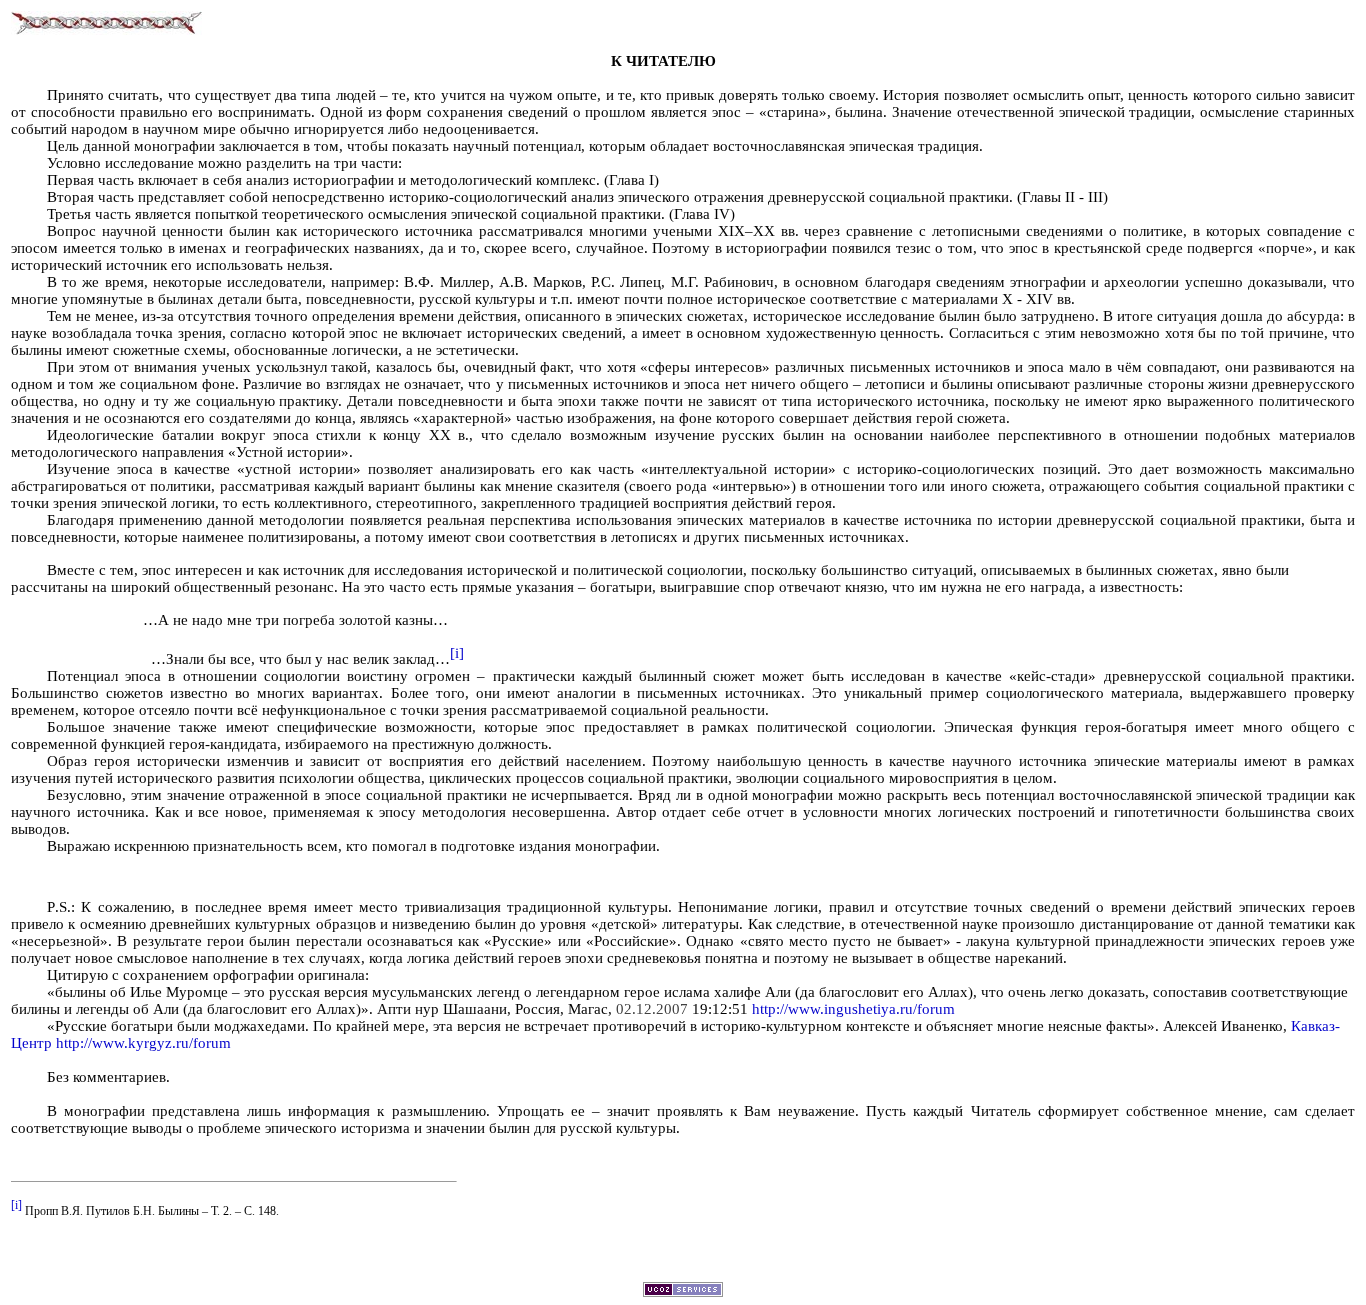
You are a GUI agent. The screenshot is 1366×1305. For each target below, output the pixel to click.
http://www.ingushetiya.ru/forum (853, 1009)
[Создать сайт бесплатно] (683, 1291)
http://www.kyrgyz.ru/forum (143, 1043)
